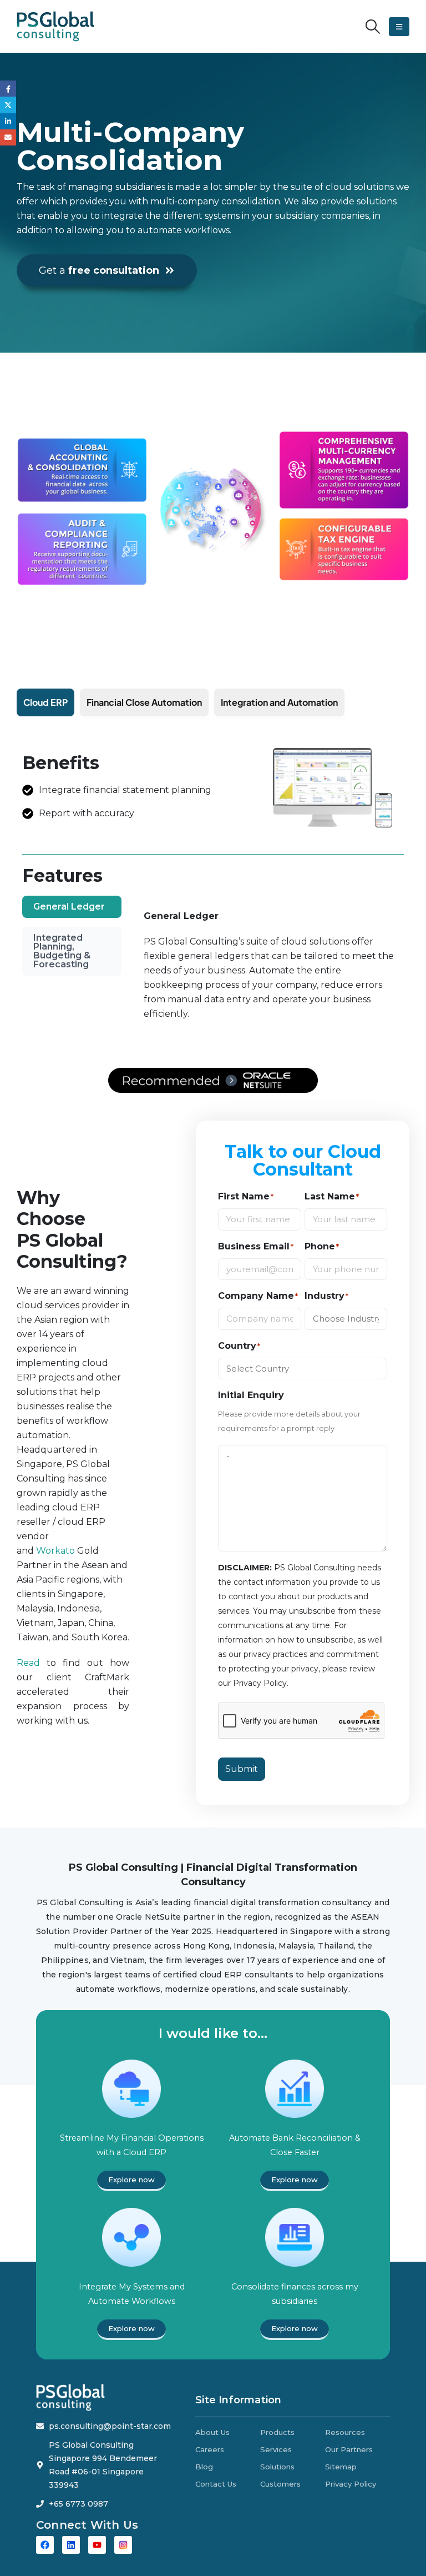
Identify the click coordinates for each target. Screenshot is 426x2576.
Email (8, 137)
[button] (373, 27)
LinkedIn (8, 121)
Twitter (8, 105)
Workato (55, 1551)
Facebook (8, 89)
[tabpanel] (269, 971)
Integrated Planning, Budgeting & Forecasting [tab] (62, 951)
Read (28, 1663)
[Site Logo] (55, 26)
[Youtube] (97, 2545)
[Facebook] (45, 2545)
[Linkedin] (71, 2545)
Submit (242, 1769)
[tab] (45, 702)
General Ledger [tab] (69, 907)
